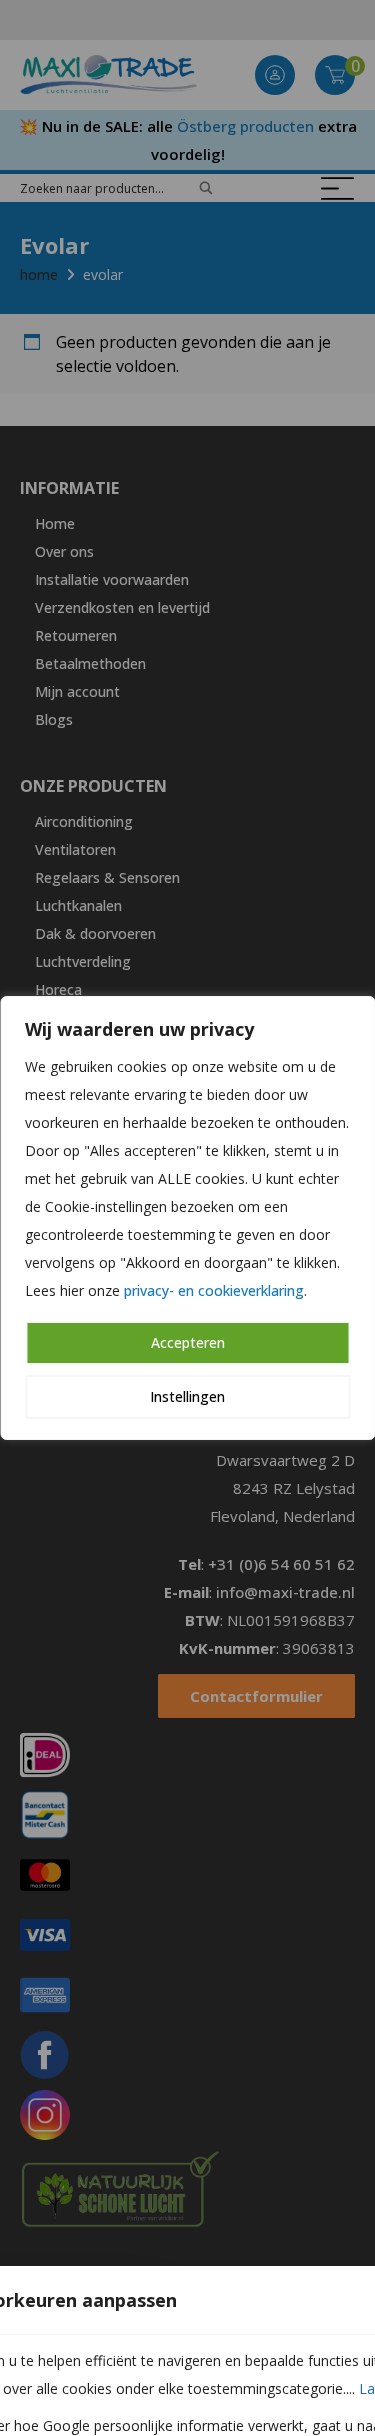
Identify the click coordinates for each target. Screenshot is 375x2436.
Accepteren (188, 1342)
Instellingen (187, 1396)
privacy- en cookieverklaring (214, 1290)
